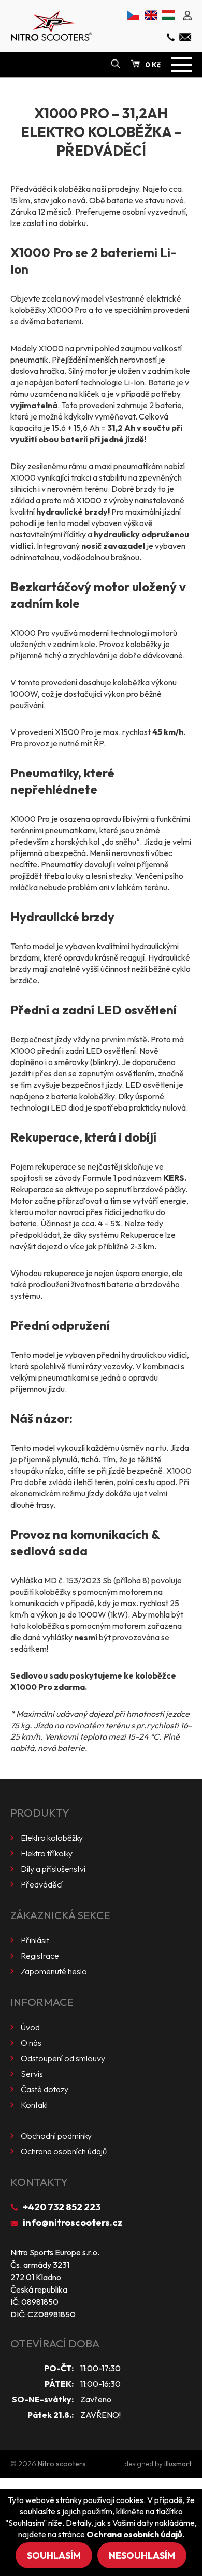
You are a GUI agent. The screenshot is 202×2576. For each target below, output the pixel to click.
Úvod (30, 2027)
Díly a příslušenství (53, 1869)
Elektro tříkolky (47, 1853)
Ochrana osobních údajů (64, 2151)
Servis (32, 2074)
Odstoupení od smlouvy (63, 2058)
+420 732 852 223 (62, 2207)
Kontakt (34, 2105)
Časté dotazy (45, 2089)
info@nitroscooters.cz (73, 2222)
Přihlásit (35, 1940)
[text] (101, 452)
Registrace (40, 1956)
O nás (31, 2043)
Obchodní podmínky (56, 2136)
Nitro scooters (62, 2464)
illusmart (178, 2464)
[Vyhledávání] (116, 64)
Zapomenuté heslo (54, 1971)
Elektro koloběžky (52, 1838)
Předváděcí (42, 1884)
